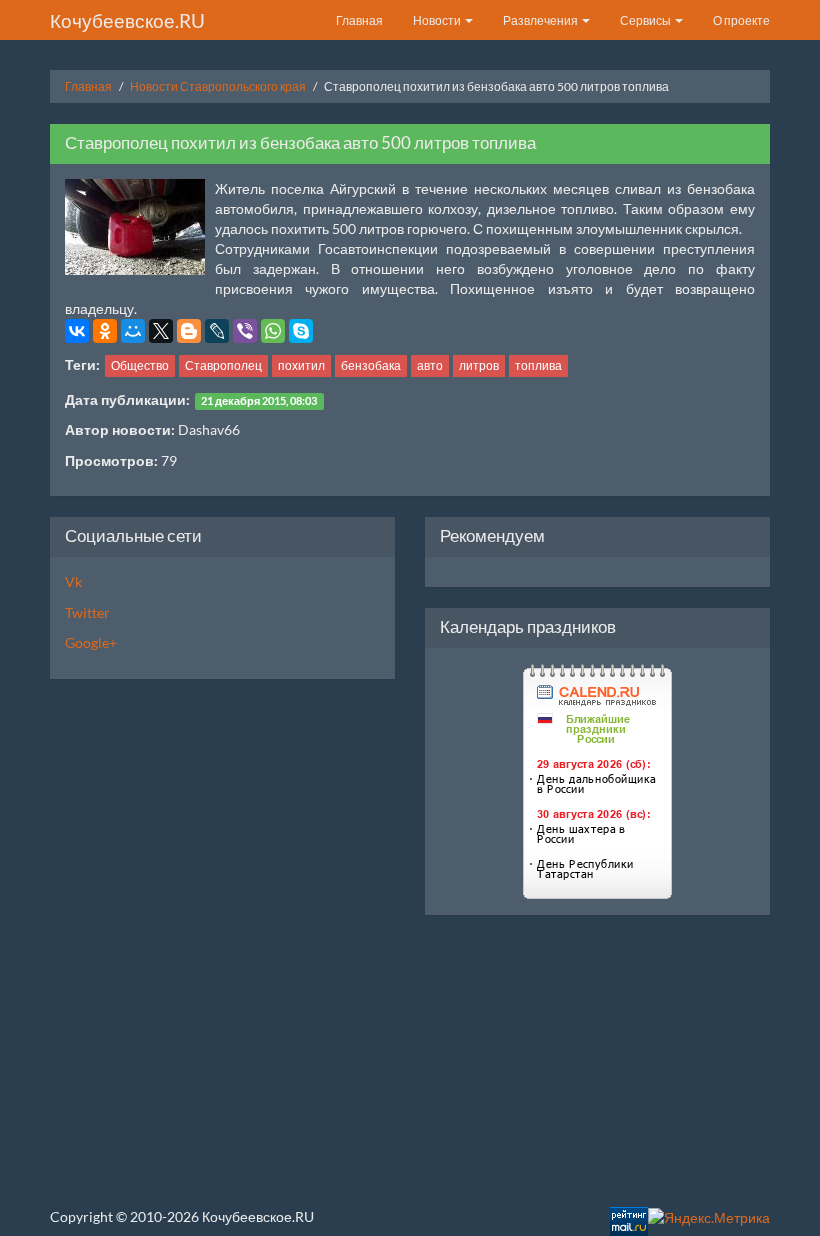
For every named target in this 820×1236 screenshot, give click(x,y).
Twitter (87, 612)
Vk (73, 581)
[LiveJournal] (217, 331)
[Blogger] (189, 331)
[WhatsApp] (273, 331)
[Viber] (245, 331)
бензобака (371, 365)
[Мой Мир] (133, 331)
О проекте (741, 20)
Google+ (91, 642)
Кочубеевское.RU (127, 20)
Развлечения (541, 20)
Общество (140, 365)
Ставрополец (223, 365)
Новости (438, 20)
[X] (161, 331)
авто (430, 365)
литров (479, 365)
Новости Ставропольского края (218, 86)
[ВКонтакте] (77, 331)
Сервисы (646, 20)
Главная (359, 20)
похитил (301, 365)
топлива (538, 365)
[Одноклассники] (105, 331)
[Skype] (301, 331)
